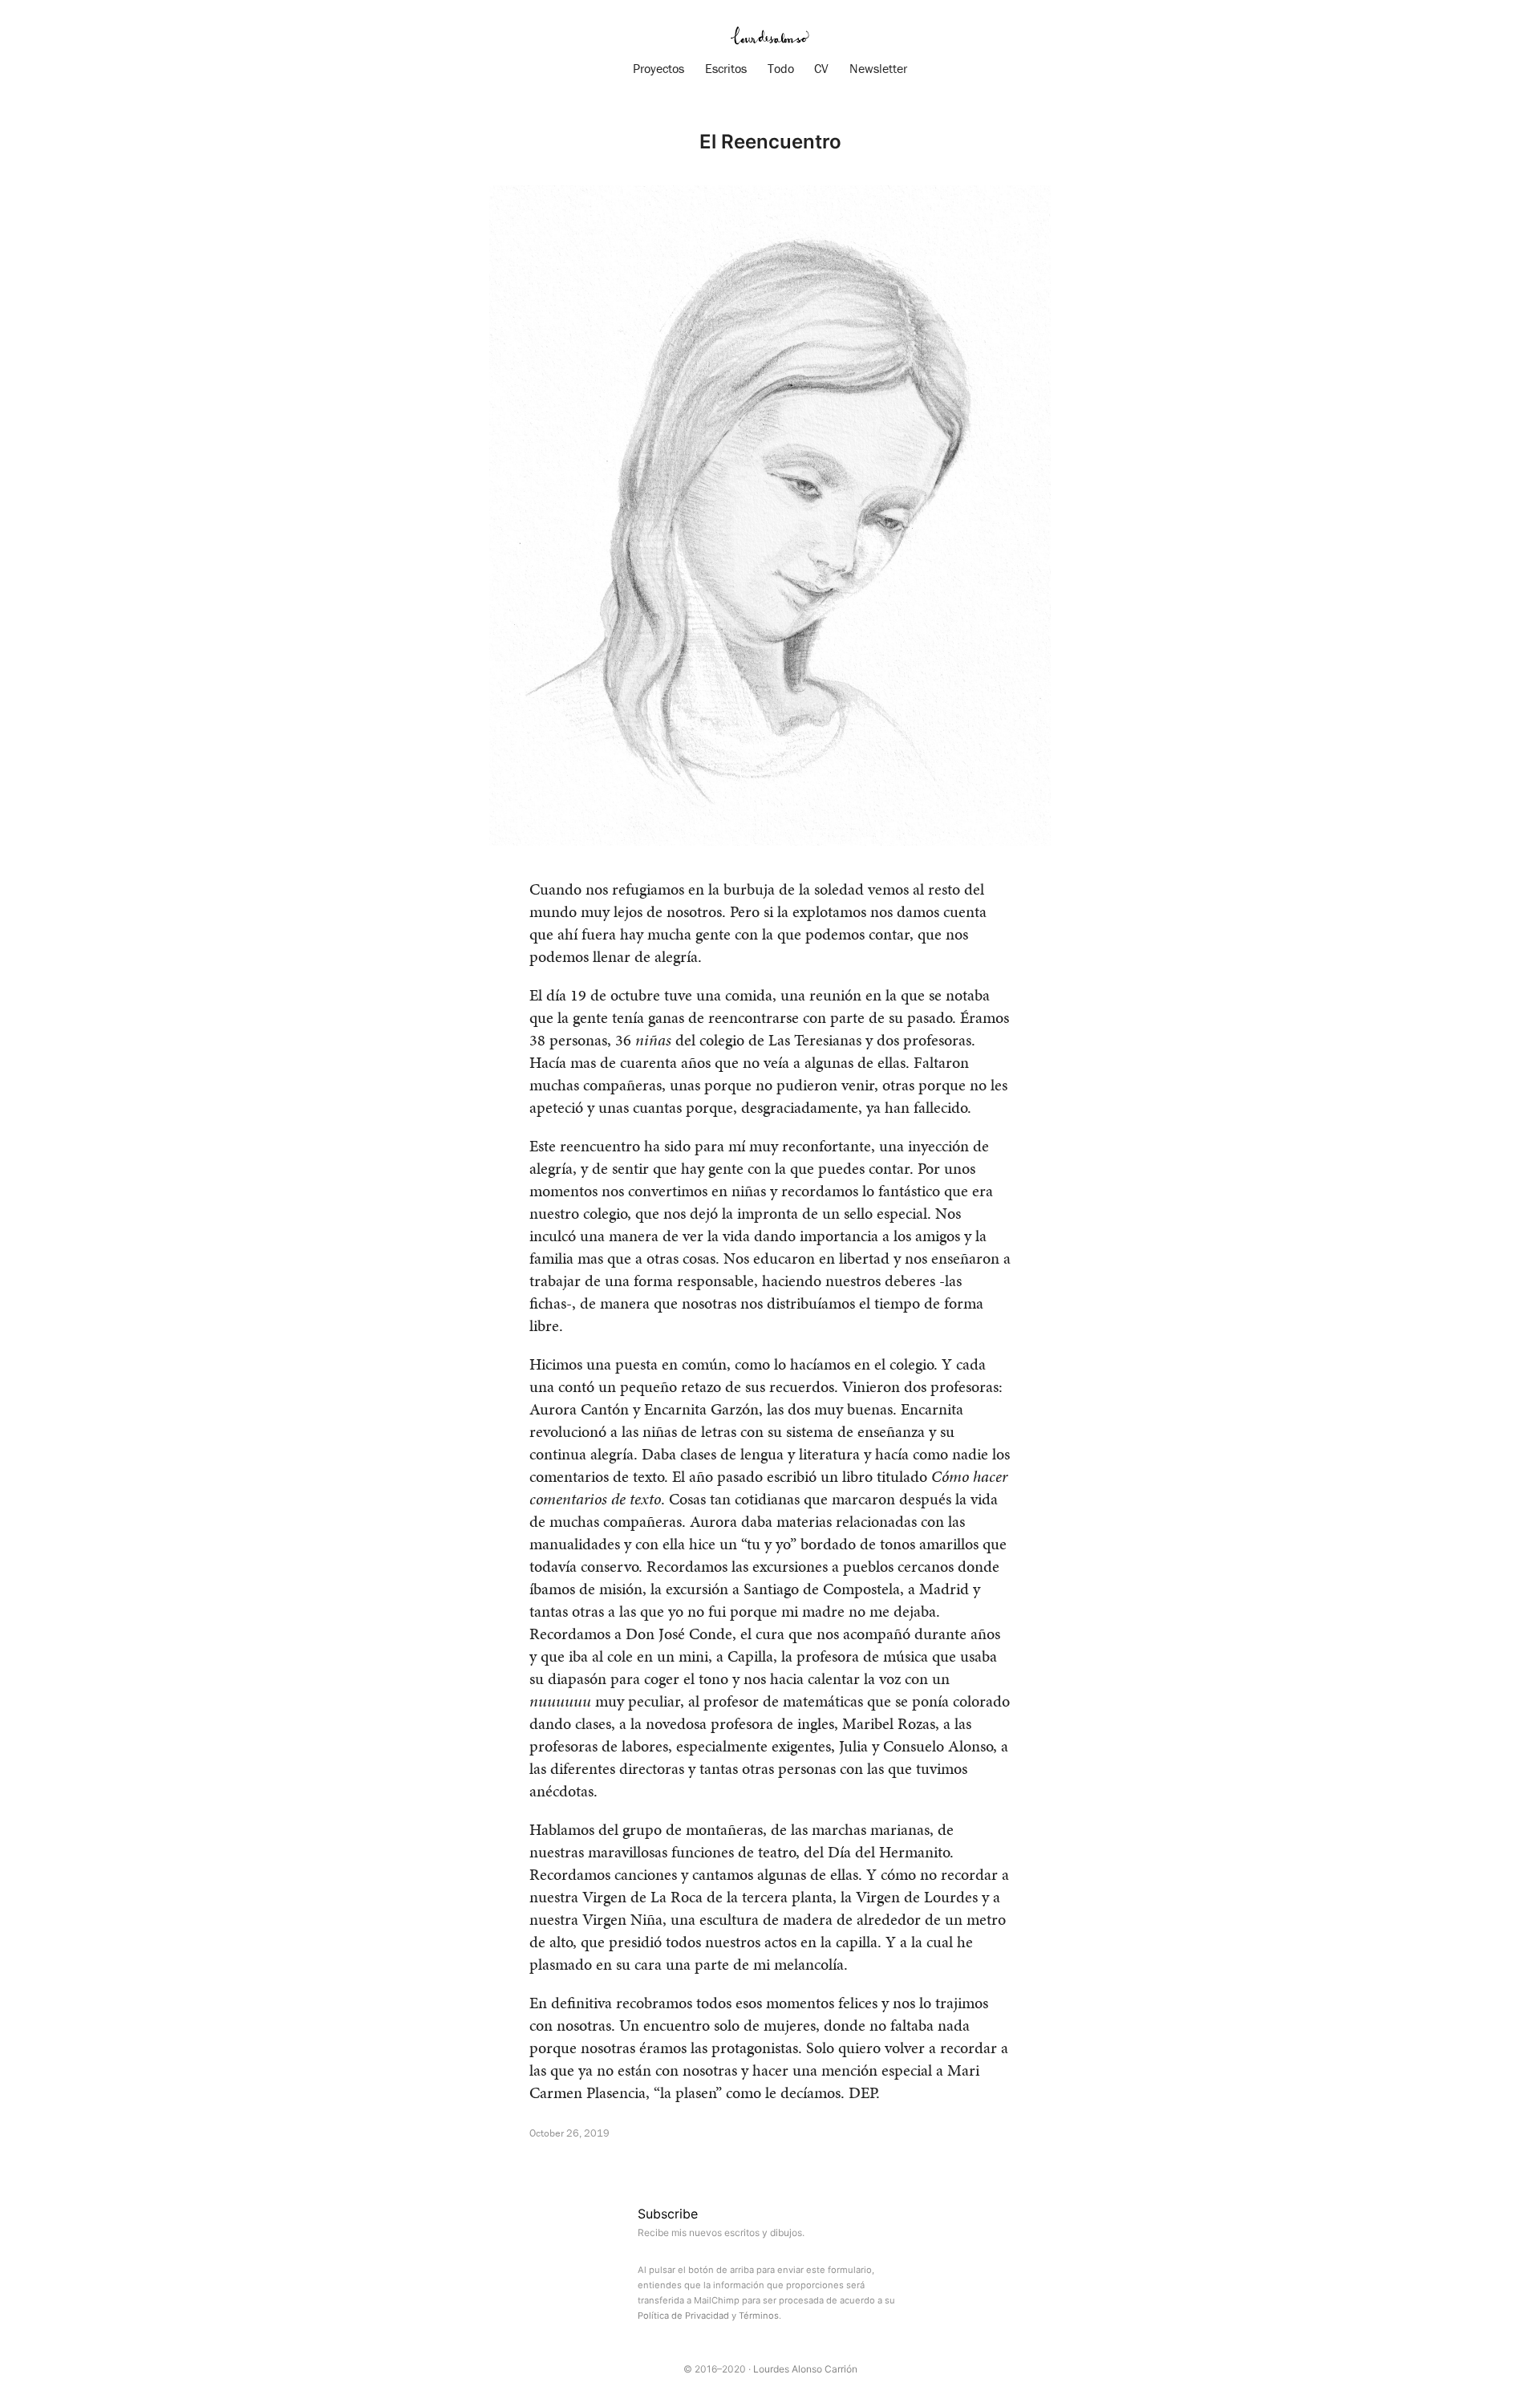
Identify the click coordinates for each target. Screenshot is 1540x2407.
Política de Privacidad (683, 2316)
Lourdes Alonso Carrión (805, 2369)
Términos (759, 2316)
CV (821, 68)
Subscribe (668, 2214)
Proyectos (659, 68)
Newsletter (878, 68)
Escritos (726, 68)
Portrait (603, 2164)
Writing (549, 2164)
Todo (781, 68)
